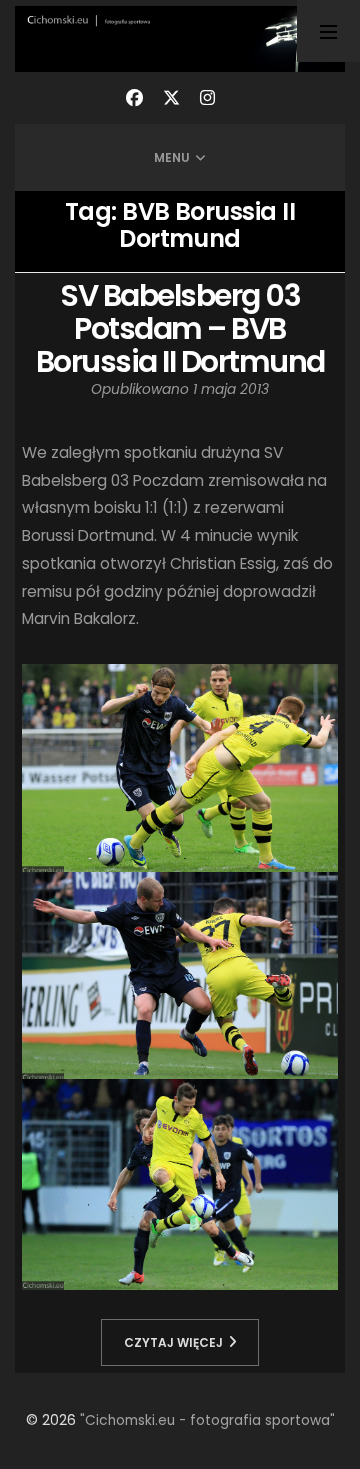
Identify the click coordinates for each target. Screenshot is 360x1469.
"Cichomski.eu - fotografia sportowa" (207, 1420)
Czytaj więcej (173, 1342)
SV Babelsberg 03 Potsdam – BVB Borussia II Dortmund (180, 328)
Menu (172, 157)
